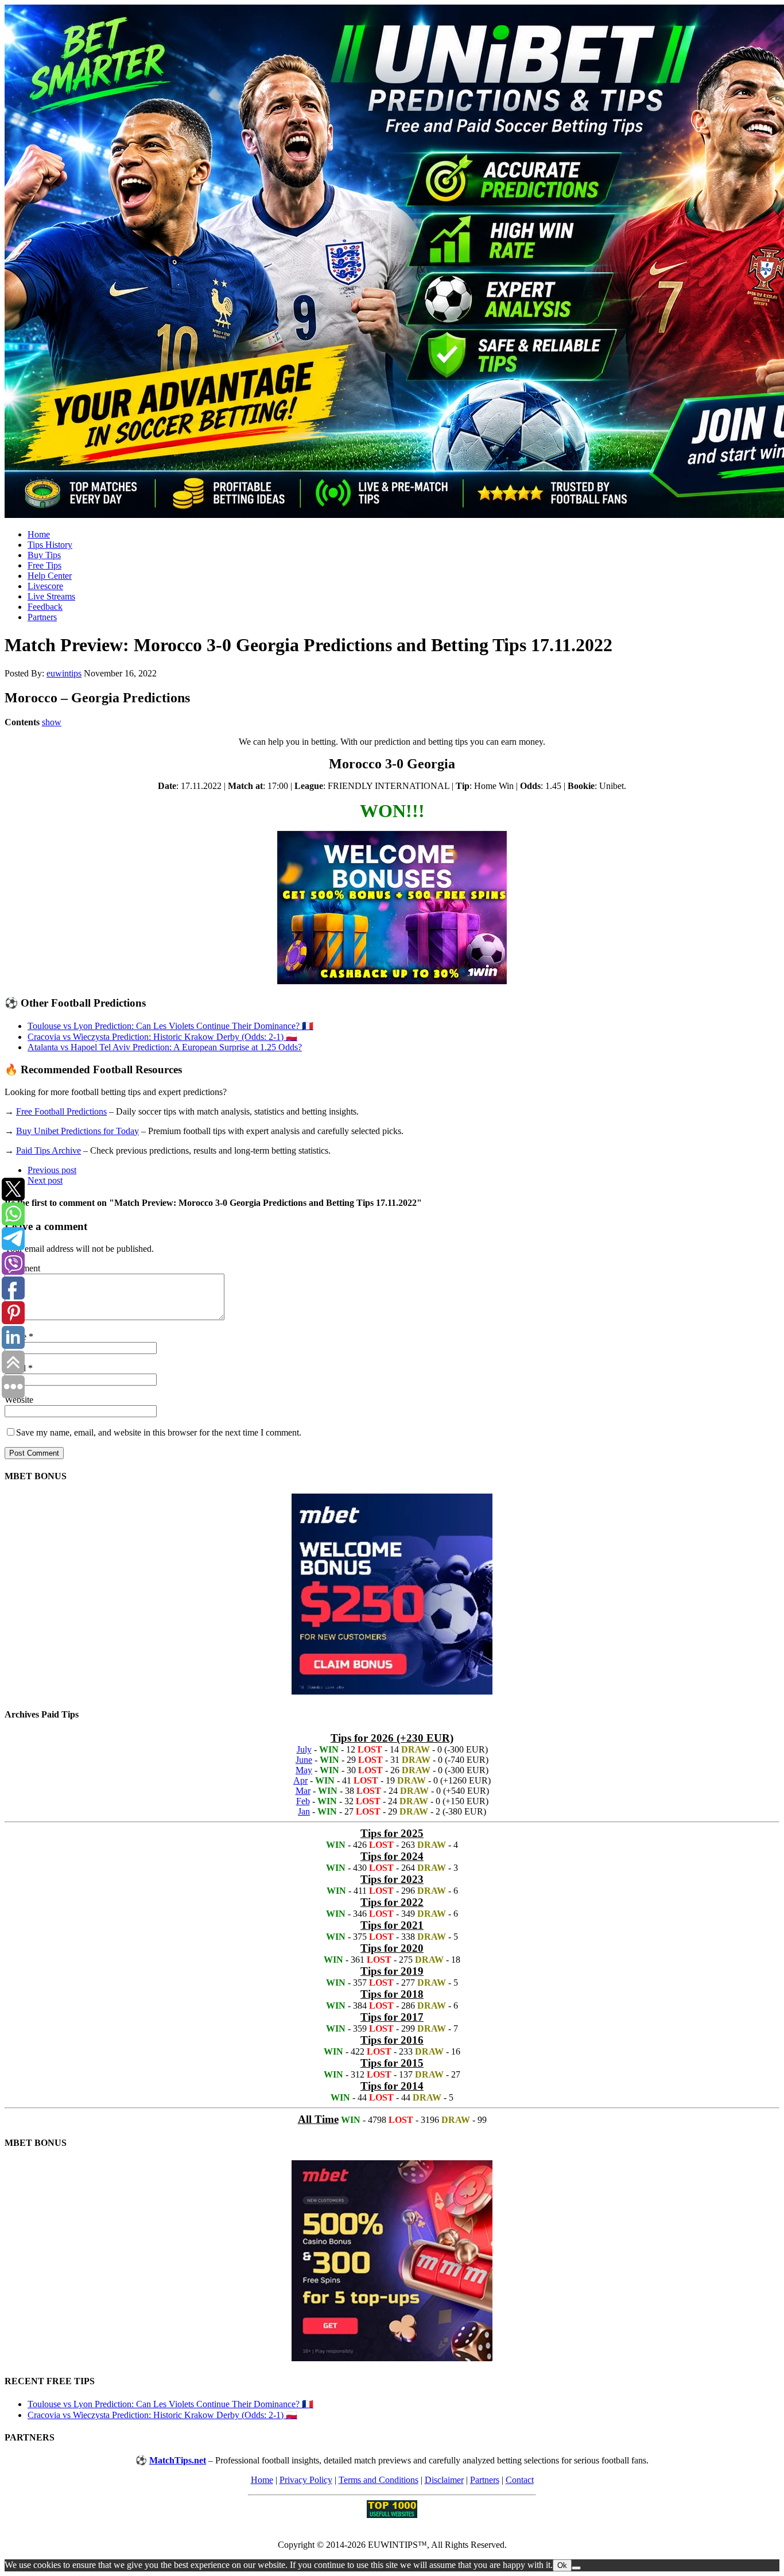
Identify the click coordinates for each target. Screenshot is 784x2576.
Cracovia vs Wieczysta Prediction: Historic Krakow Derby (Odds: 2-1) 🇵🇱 (162, 1037)
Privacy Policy (306, 2480)
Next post (45, 1180)
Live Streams (51, 596)
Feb (303, 1801)
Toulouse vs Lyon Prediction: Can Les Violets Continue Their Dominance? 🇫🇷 (170, 1026)
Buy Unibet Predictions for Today (77, 1131)
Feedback (45, 607)
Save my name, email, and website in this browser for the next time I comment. (159, 1432)
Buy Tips (44, 555)
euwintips (64, 673)
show (52, 722)
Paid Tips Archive (48, 1150)
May (304, 1770)
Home (39, 534)
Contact (520, 2480)
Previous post (52, 1170)
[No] (576, 2568)
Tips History (50, 545)
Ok (562, 2565)
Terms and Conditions (379, 2480)
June (304, 1760)
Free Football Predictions (61, 1111)
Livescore (45, 586)
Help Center (50, 576)
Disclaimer (444, 2480)
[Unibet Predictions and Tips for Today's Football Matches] (392, 262)
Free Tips (44, 565)
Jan (304, 1811)
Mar (303, 1791)
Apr (300, 1780)
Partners (42, 617)
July (304, 1749)
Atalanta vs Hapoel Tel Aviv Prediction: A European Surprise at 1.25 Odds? (165, 1047)
